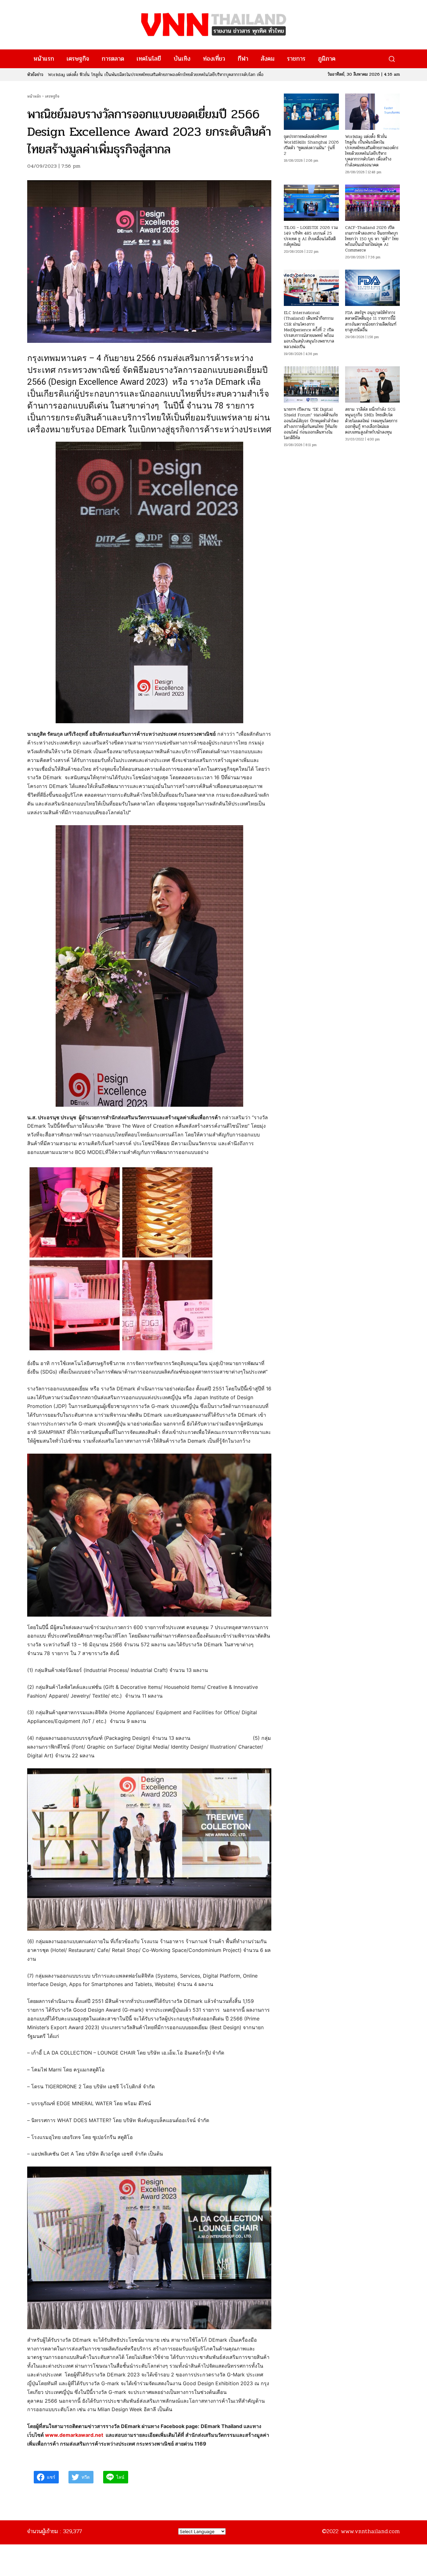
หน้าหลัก (34, 96)
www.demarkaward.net (74, 2435)
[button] (392, 59)
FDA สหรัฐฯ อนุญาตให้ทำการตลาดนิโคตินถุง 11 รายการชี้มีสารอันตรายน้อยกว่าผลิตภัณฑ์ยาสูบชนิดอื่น (371, 321)
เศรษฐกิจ (52, 96)
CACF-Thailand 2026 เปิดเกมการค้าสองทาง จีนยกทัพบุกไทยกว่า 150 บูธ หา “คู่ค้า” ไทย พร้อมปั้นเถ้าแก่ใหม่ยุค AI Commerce (372, 239)
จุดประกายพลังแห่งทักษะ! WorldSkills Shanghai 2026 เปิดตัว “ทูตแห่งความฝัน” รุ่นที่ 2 (311, 145)
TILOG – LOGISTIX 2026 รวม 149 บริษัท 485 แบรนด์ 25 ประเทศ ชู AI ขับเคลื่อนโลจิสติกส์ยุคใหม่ (311, 236)
